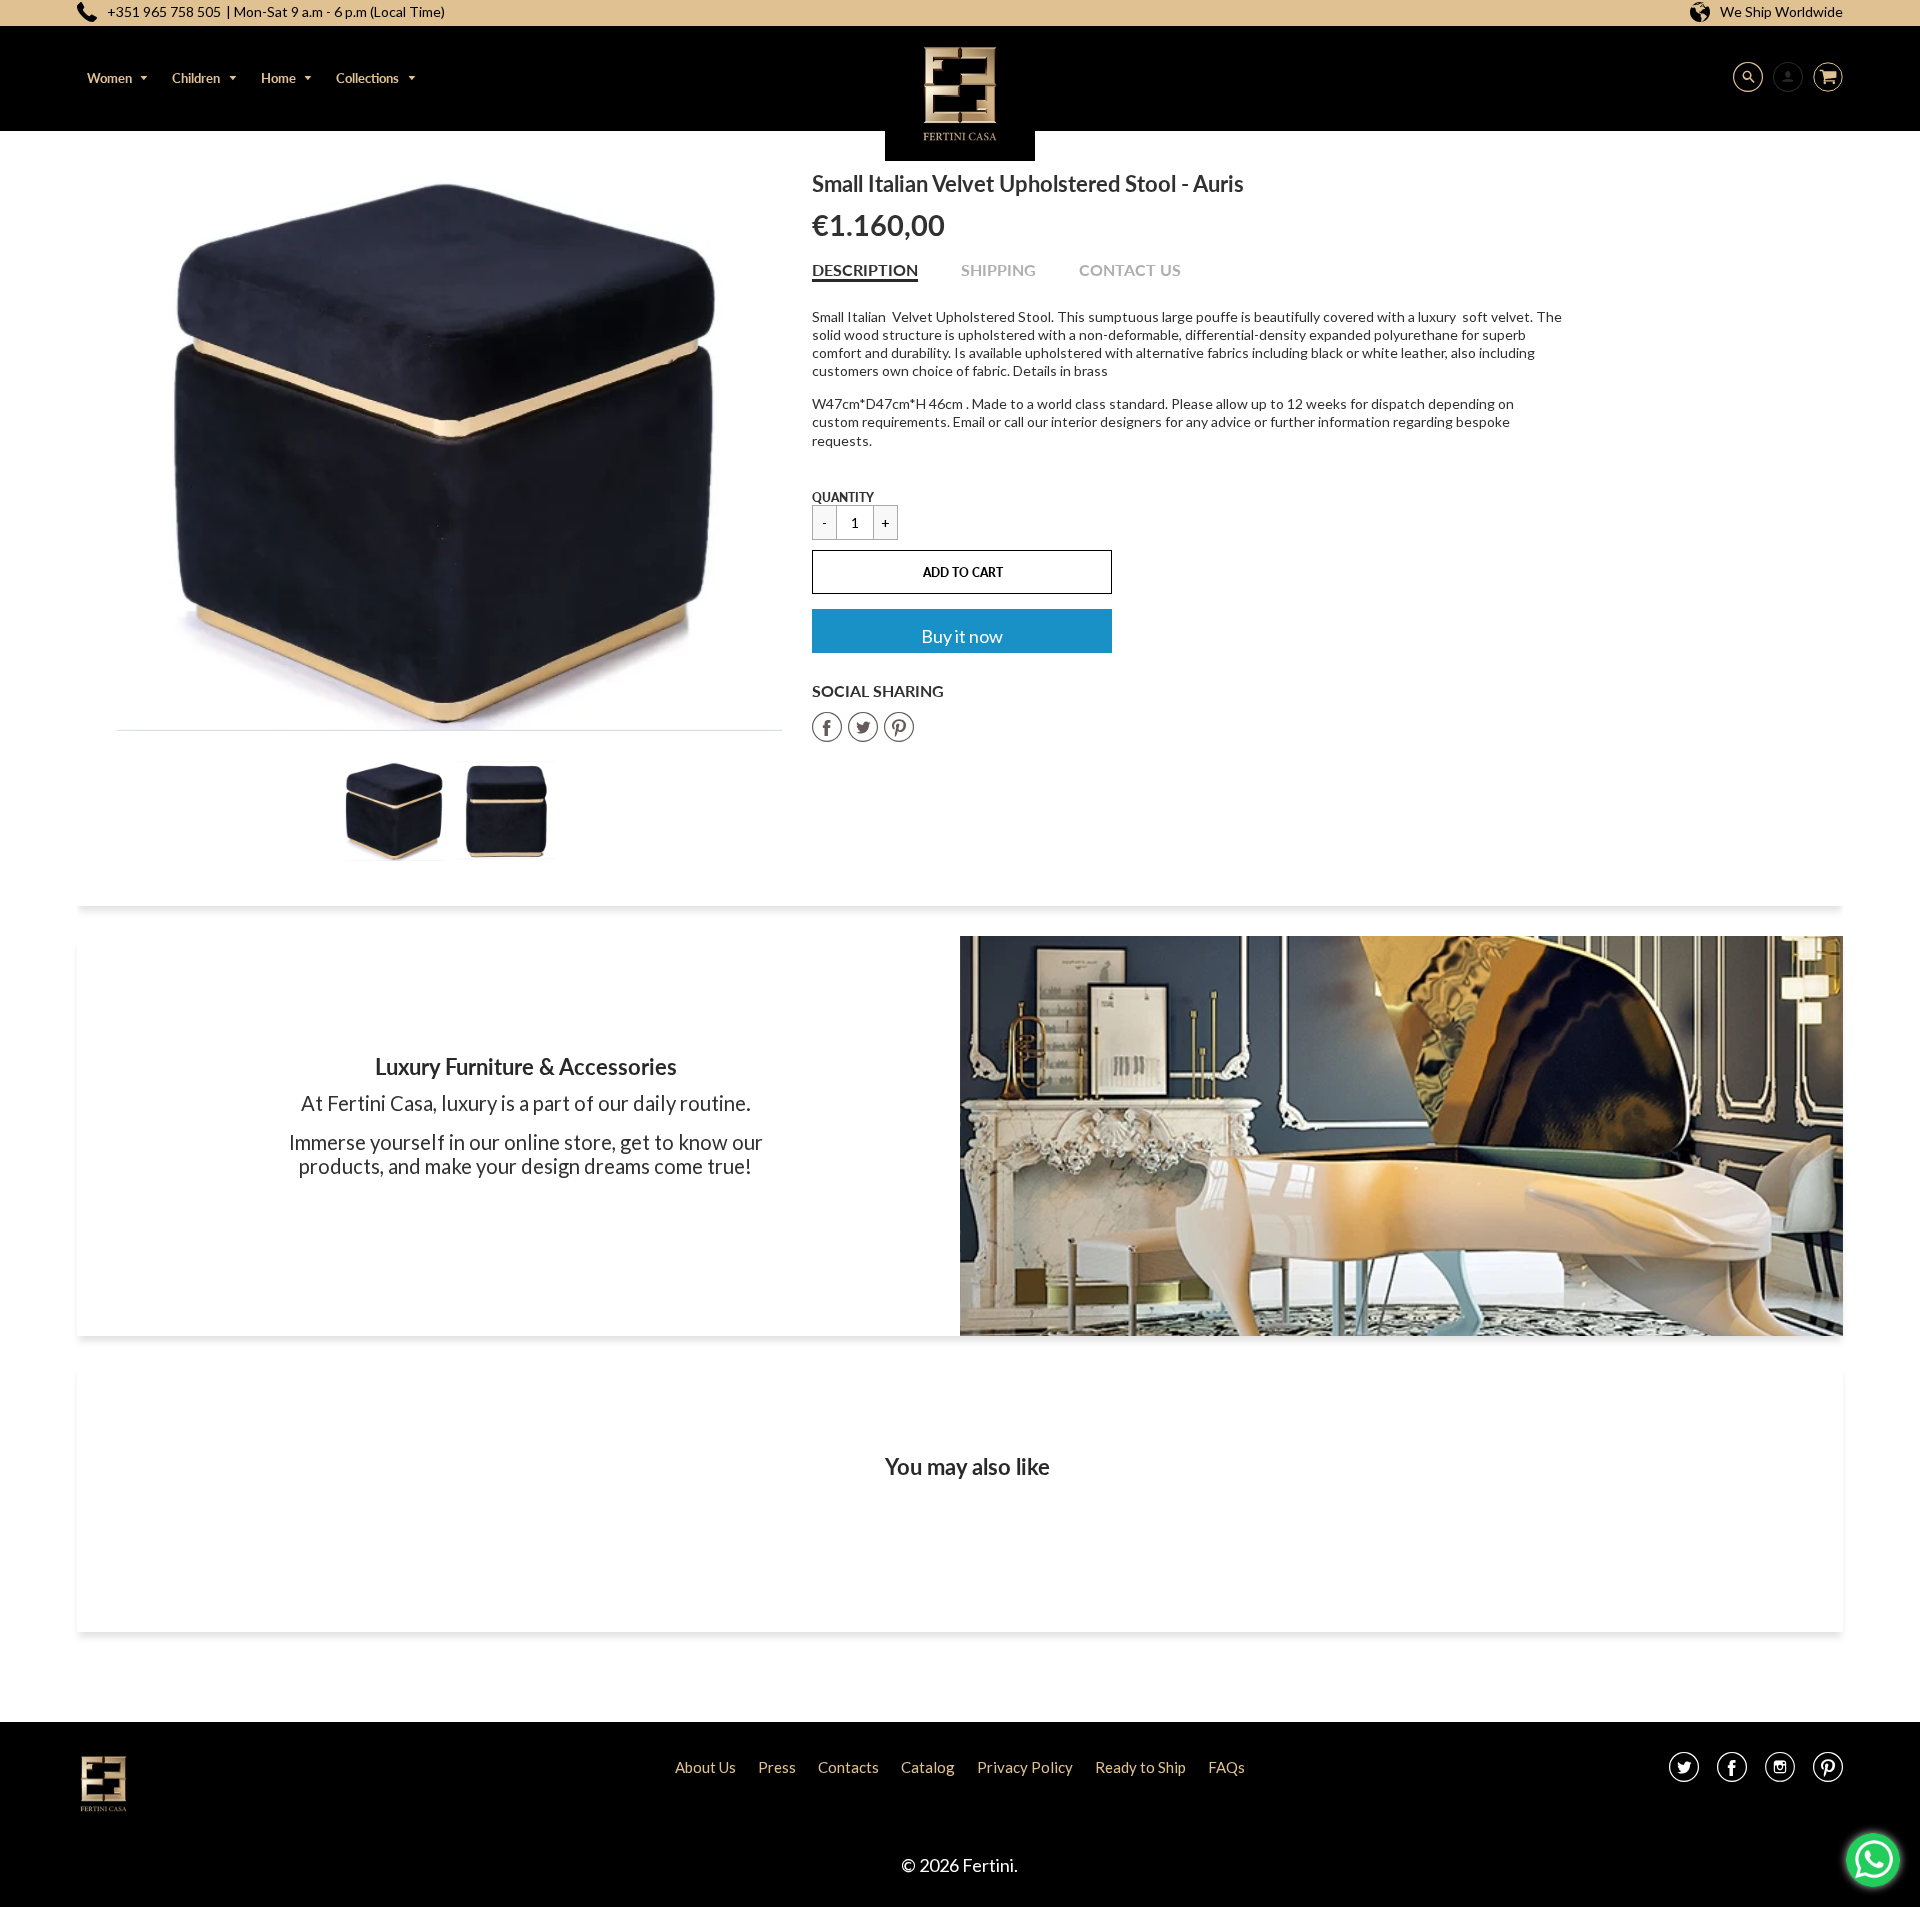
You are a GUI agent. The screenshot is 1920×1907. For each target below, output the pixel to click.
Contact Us (1130, 269)
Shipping (998, 269)
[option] (450, 451)
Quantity (843, 497)
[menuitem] (118, 78)
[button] (962, 572)
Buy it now (962, 636)
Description (865, 269)
